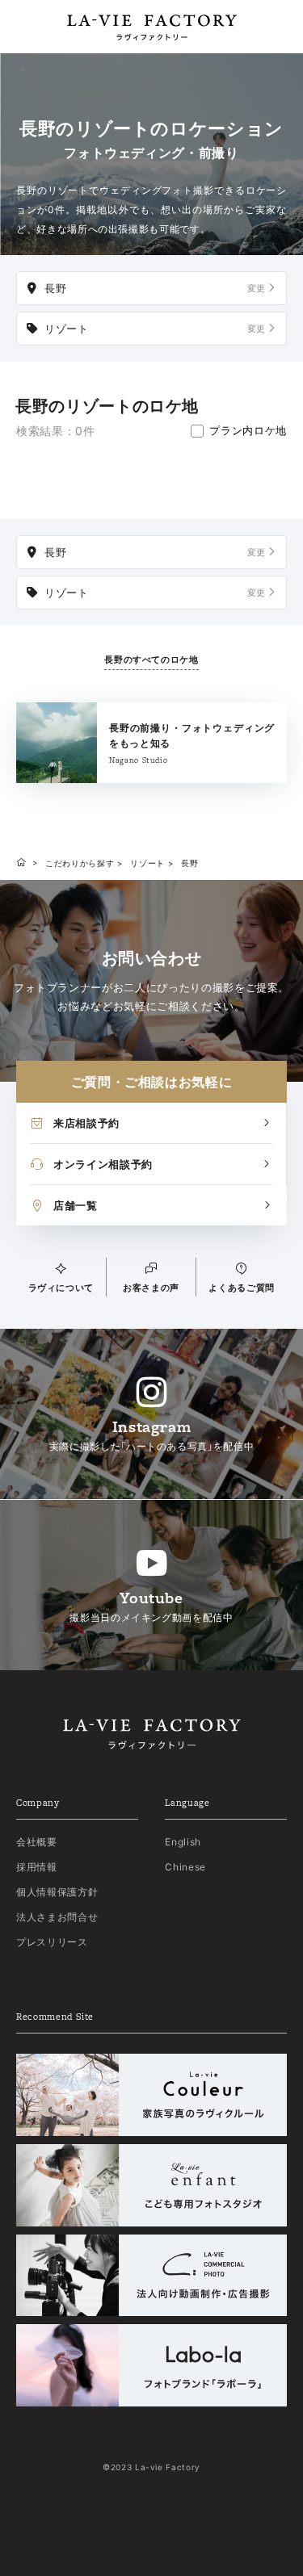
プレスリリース (52, 1942)
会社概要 (37, 1842)
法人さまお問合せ (57, 1917)
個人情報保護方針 (57, 1892)
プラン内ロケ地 (248, 430)
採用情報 (37, 1867)
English (183, 1842)
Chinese (185, 1867)
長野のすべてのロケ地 (151, 660)
